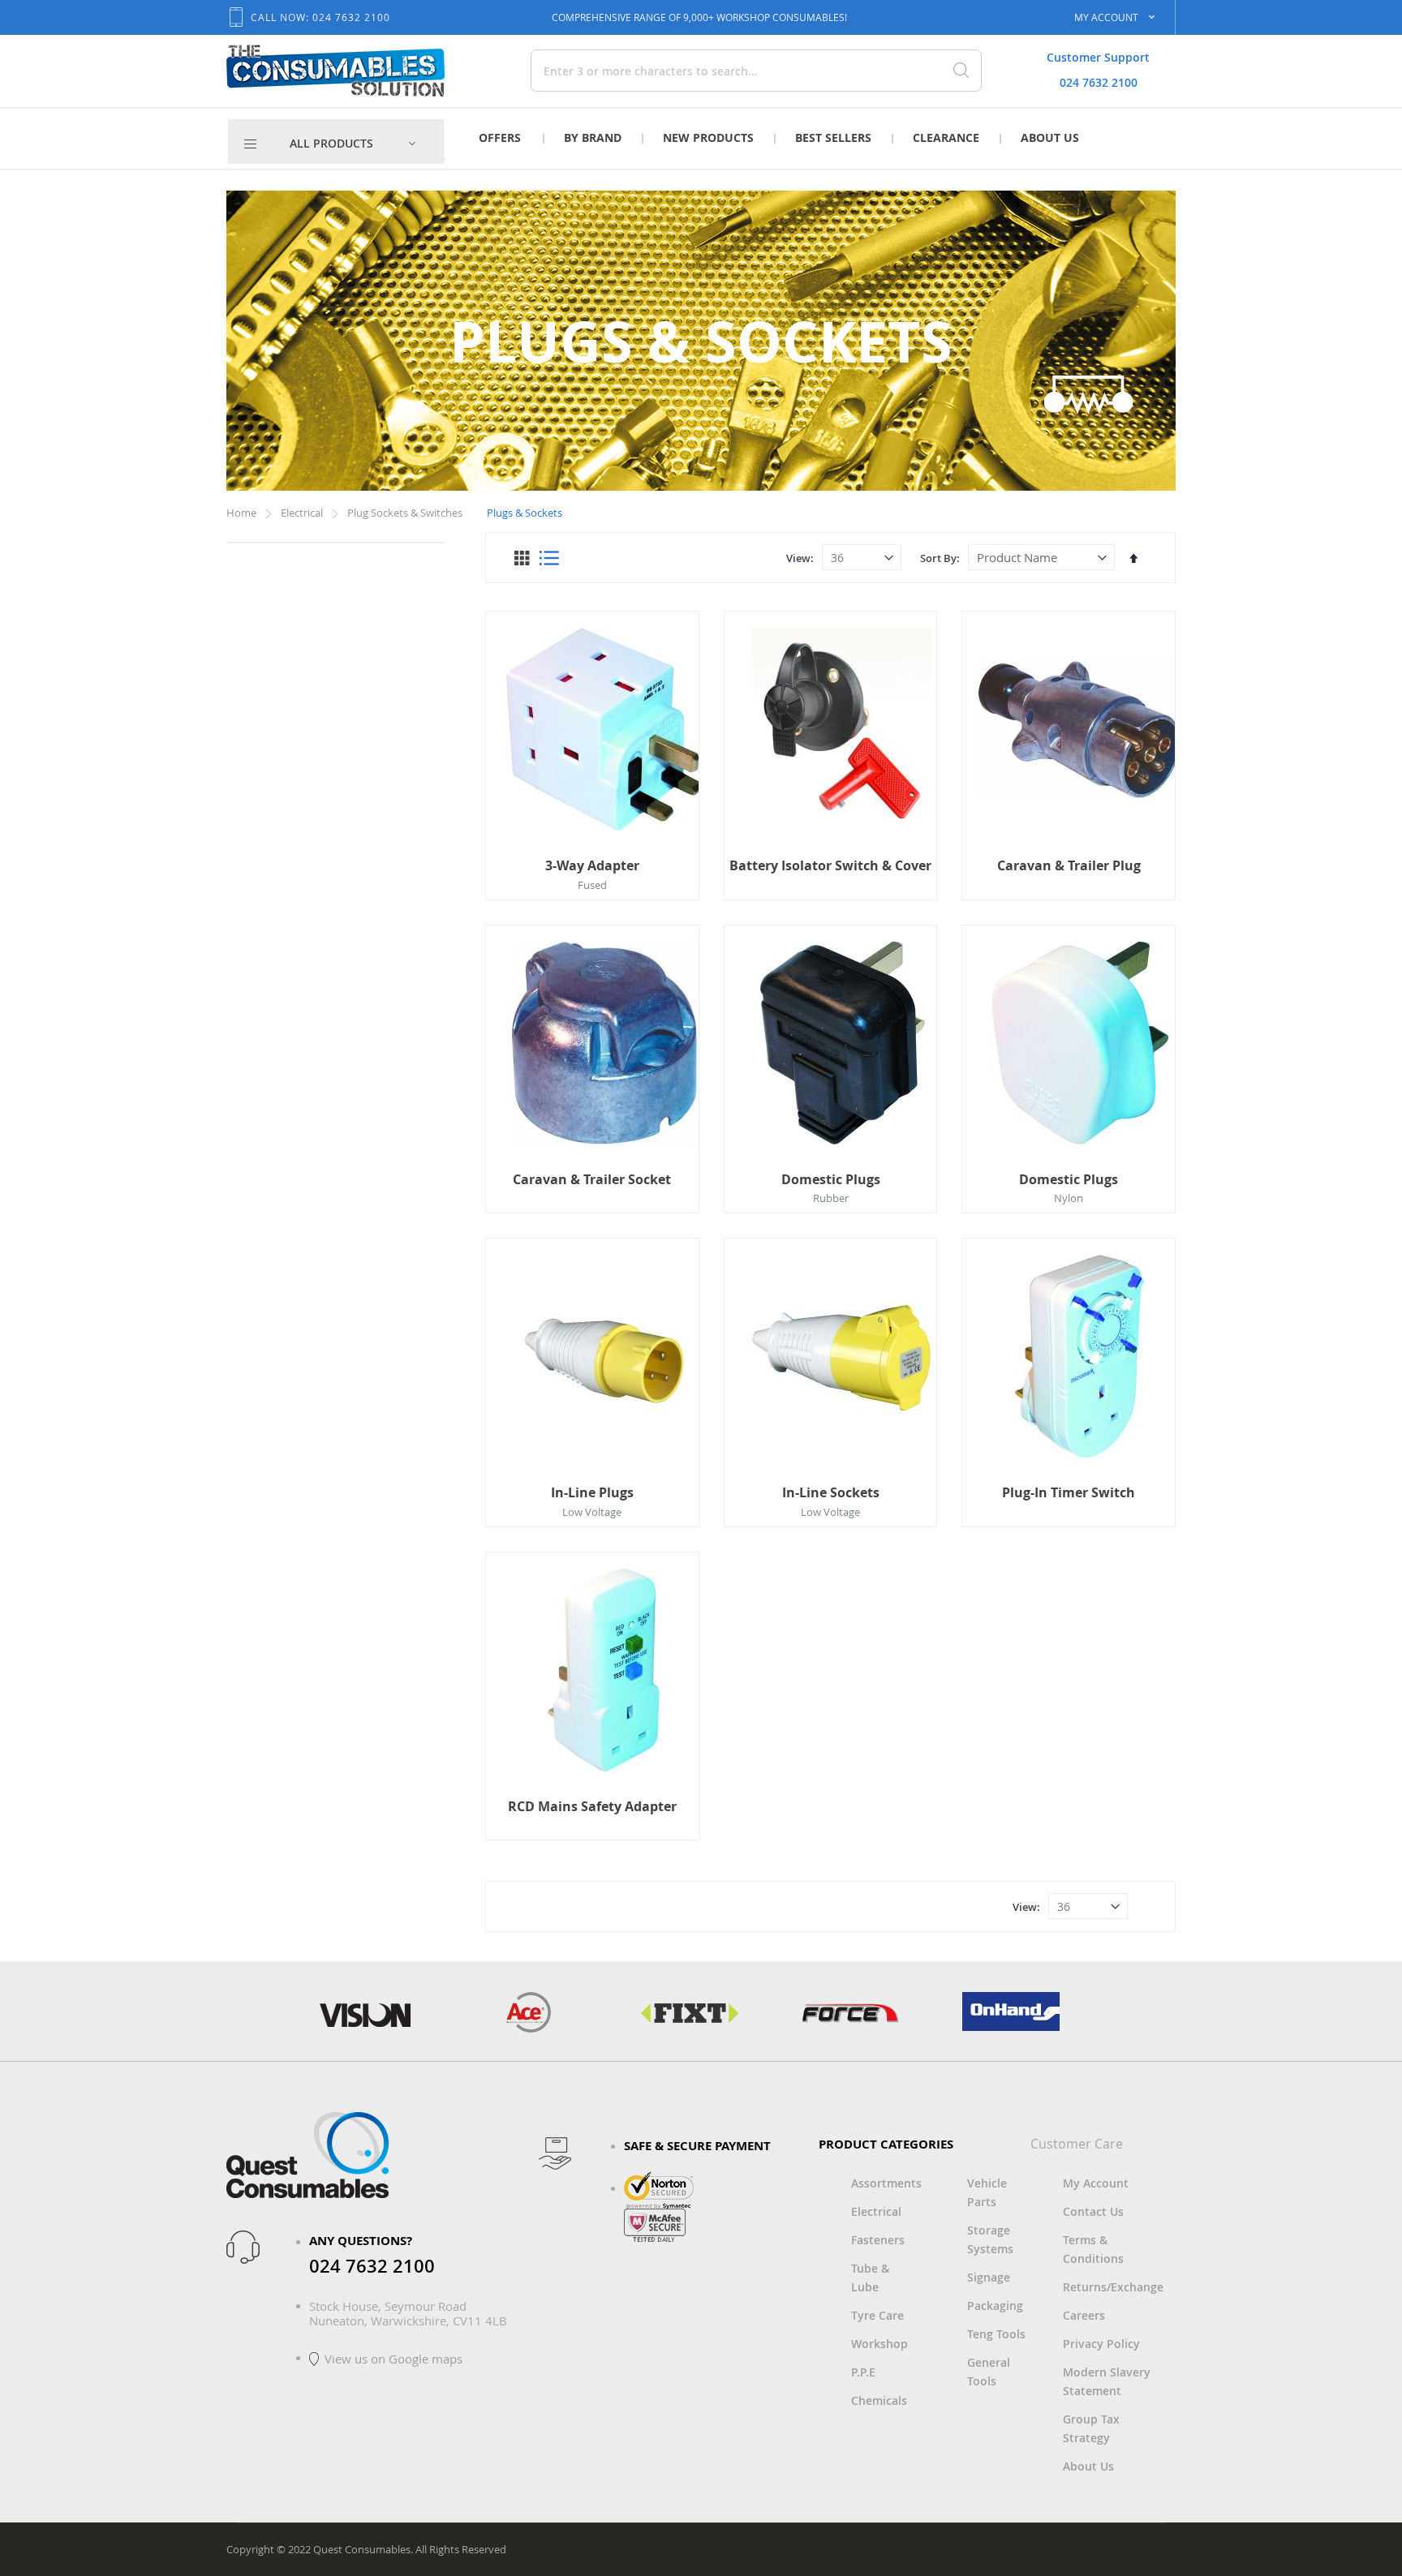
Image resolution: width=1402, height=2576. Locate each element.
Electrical (303, 513)
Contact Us (1093, 2211)
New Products (708, 137)
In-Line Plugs (592, 1492)
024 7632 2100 (1099, 82)
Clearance (946, 137)
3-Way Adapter (592, 865)
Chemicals (879, 2400)
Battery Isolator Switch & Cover (830, 865)
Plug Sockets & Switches (406, 513)
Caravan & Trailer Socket (592, 1179)
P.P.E (863, 2372)
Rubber (831, 1198)
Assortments (886, 2183)
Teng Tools (996, 2334)
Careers (1084, 2315)
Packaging (995, 2306)
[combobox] (700, 71)
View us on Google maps (394, 2359)
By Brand (593, 137)
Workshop (879, 2344)
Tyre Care (877, 2315)
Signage (989, 2277)
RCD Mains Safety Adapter (592, 1806)
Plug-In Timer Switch (1069, 1492)
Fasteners (878, 2240)
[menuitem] (353, 144)
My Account (1096, 2183)
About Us (1050, 137)
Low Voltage (592, 1512)
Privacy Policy (1101, 2344)
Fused (592, 885)
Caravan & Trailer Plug (1069, 865)
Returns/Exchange (1113, 2287)
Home (243, 513)
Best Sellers (833, 137)
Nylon (1069, 1198)
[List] (549, 558)
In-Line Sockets (831, 1492)
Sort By (938, 558)
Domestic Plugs (831, 1179)
